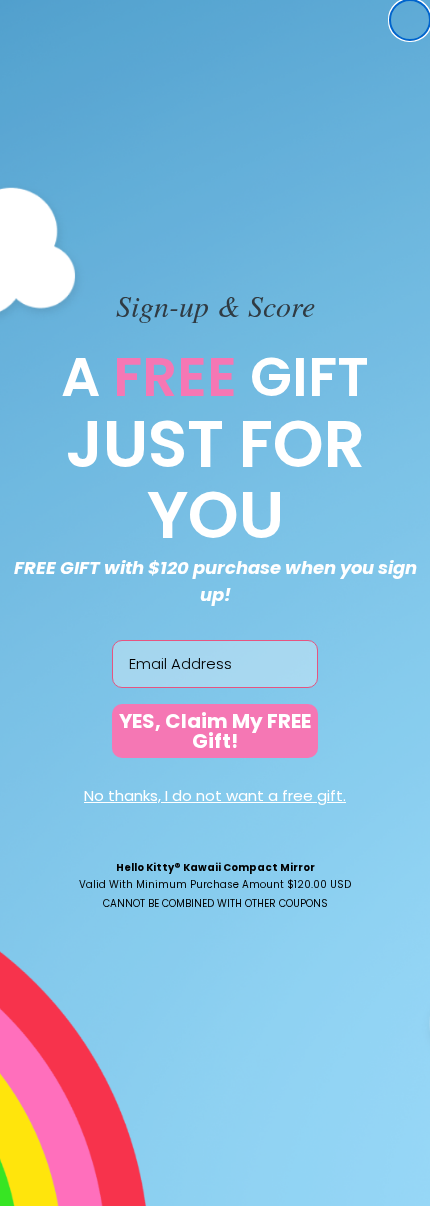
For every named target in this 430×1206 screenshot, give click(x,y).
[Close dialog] (410, 20)
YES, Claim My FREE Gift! (215, 731)
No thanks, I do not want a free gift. (215, 795)
